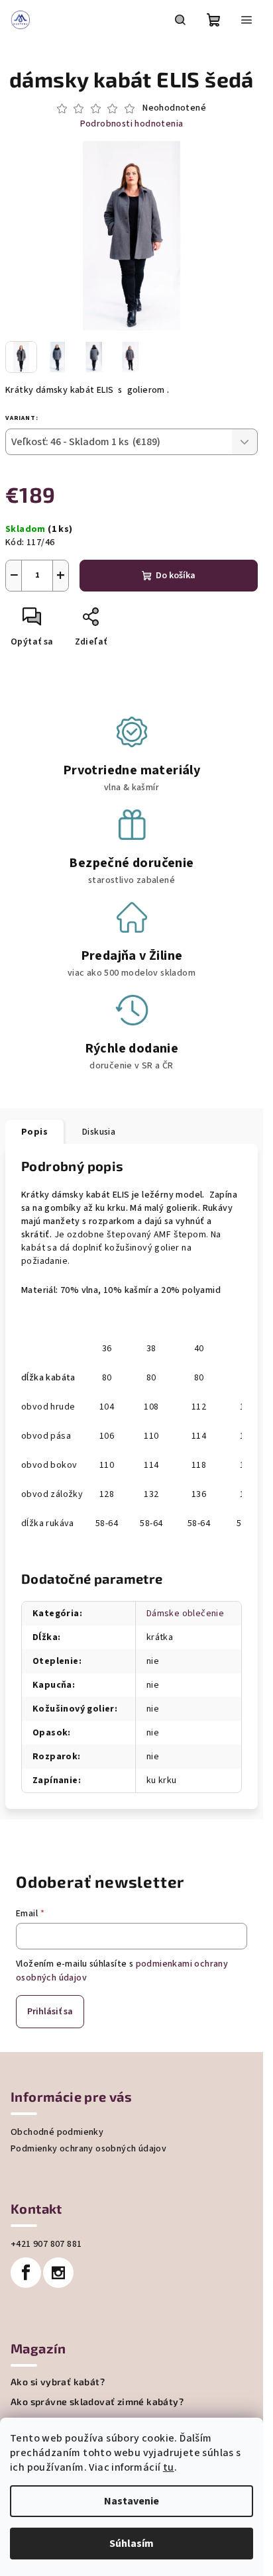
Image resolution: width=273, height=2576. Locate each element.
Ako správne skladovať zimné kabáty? (97, 2402)
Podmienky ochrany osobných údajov (88, 2149)
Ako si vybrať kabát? (58, 2382)
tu (169, 2467)
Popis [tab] (34, 1132)
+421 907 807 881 (46, 2244)
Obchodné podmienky (57, 2132)
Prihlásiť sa (50, 2012)
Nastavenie (132, 2501)
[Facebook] (26, 2273)
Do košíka (176, 576)
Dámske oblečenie (185, 1614)
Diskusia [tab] (99, 1132)
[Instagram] (58, 2273)
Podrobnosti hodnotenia (132, 124)
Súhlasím (132, 2544)
